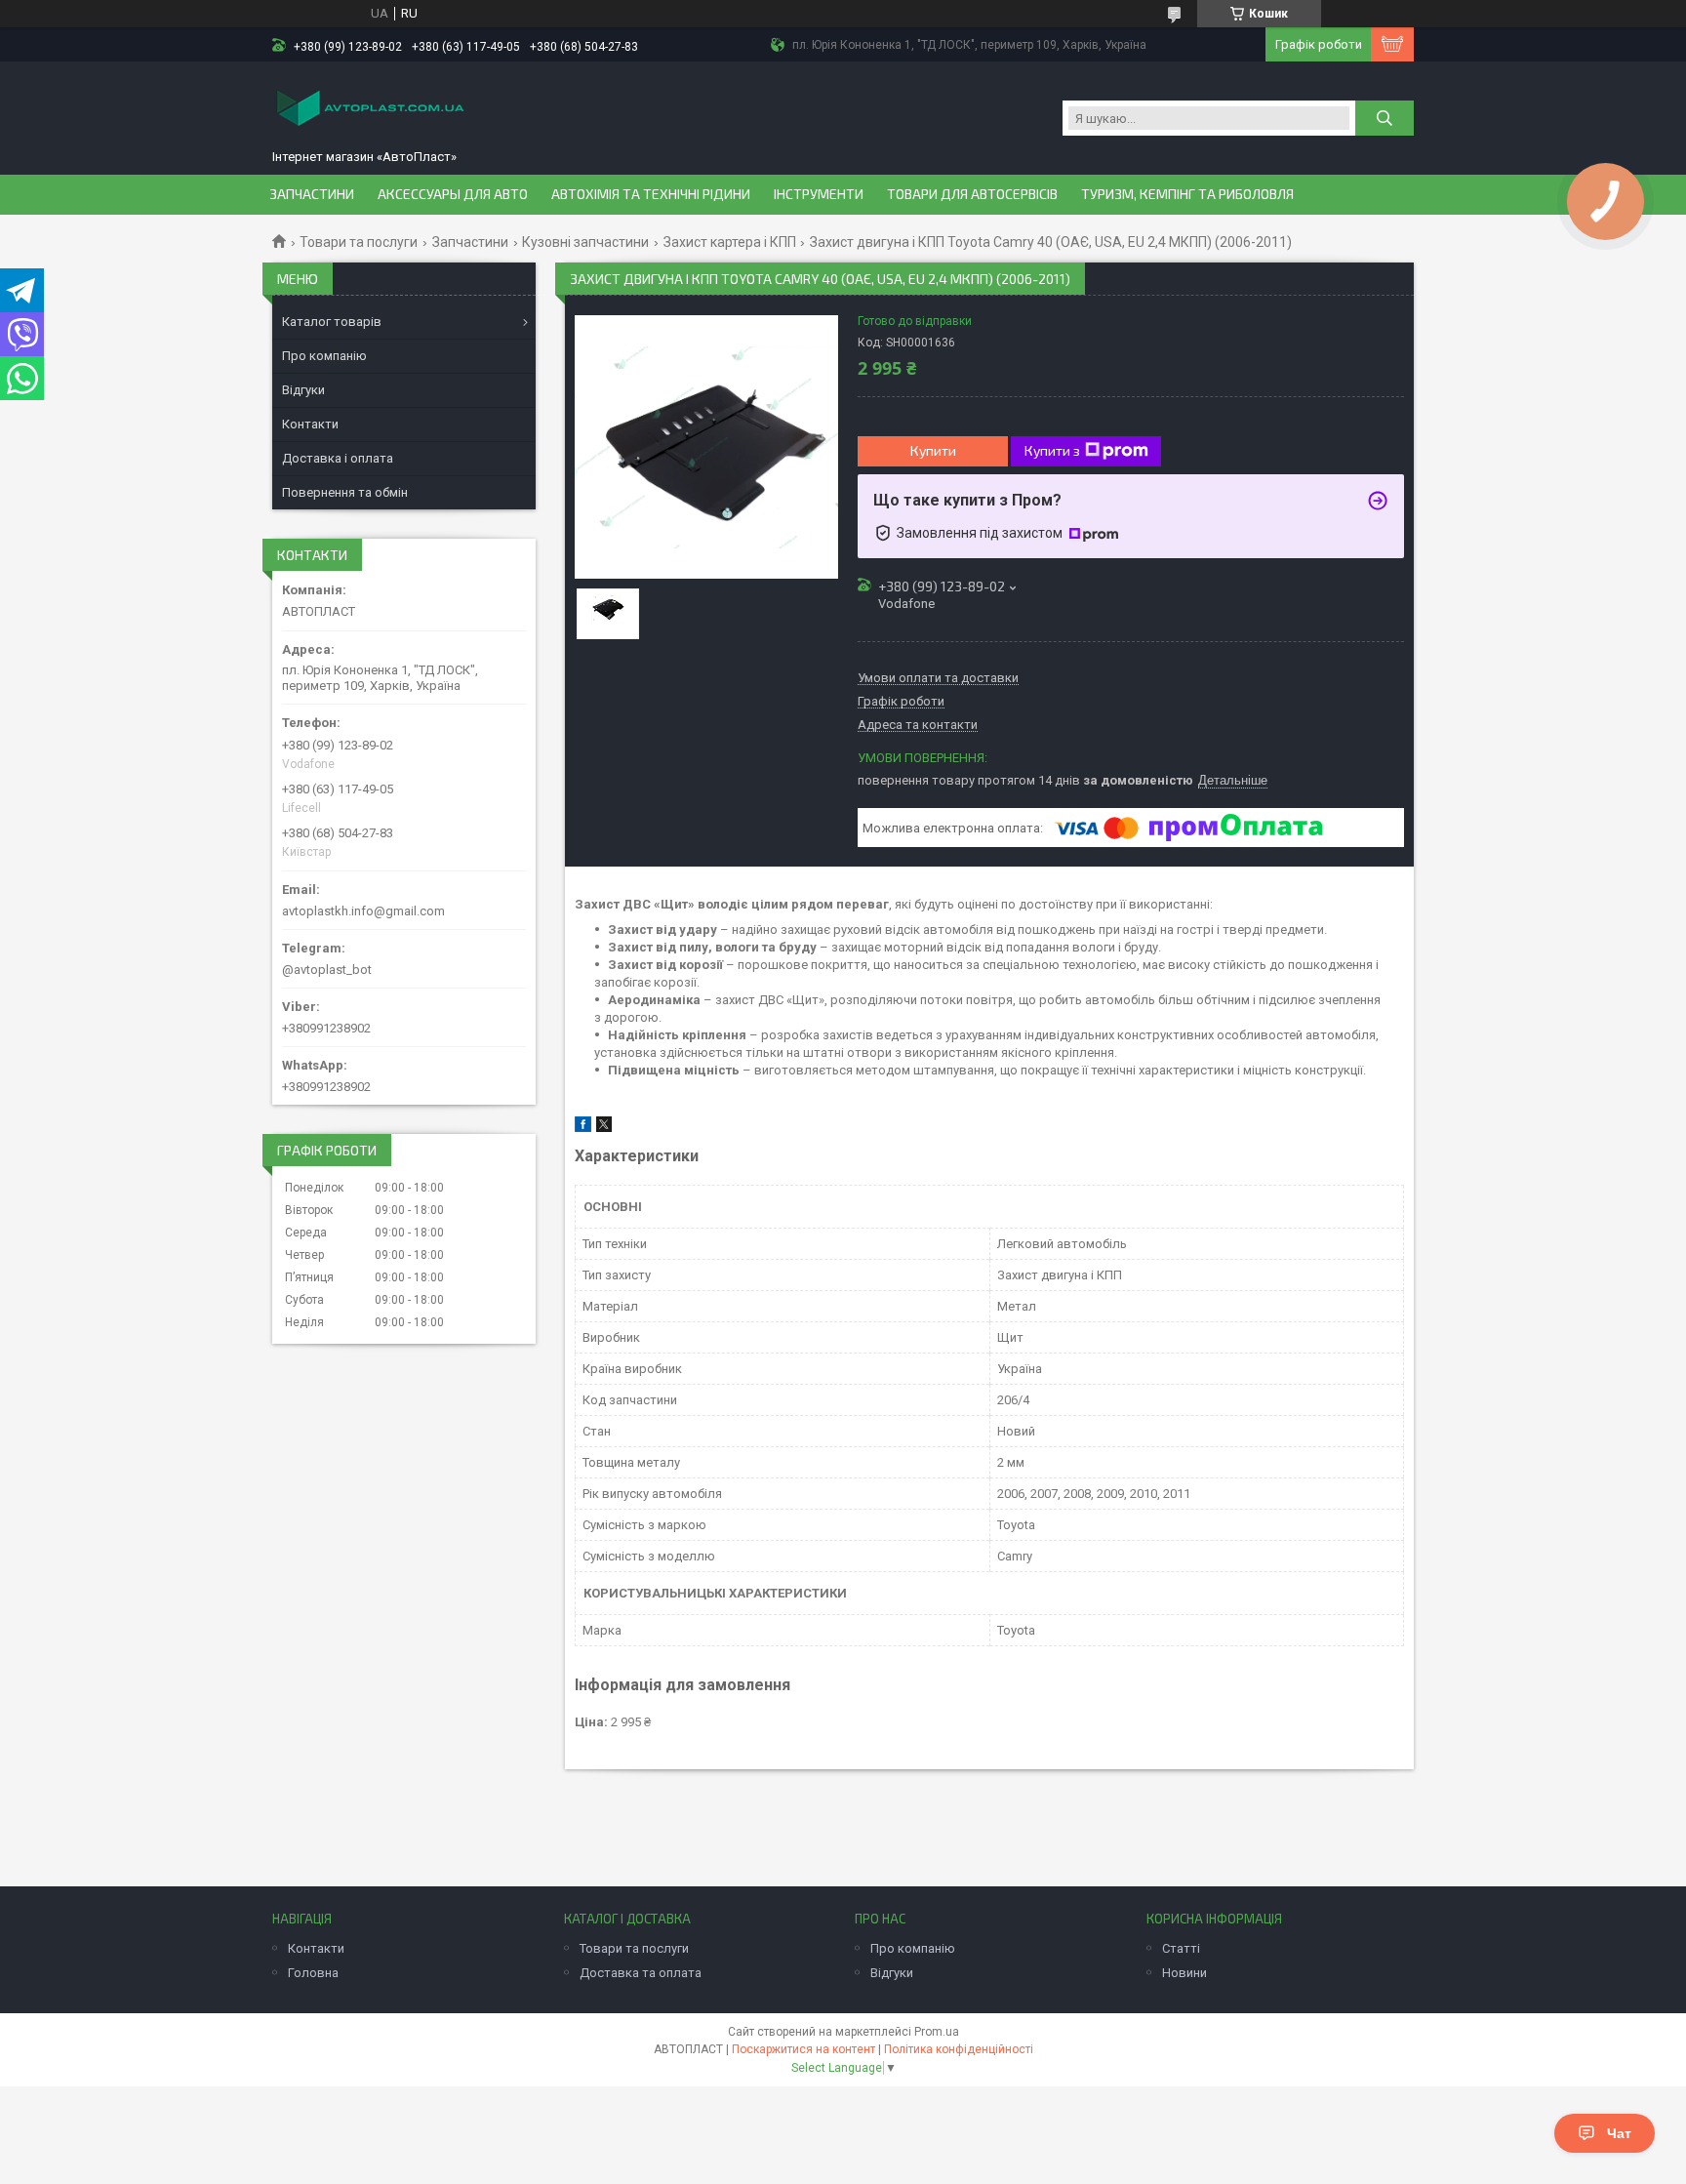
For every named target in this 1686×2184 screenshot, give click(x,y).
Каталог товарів (332, 322)
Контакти (310, 424)
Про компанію (324, 356)
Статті (1181, 1948)
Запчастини (312, 194)
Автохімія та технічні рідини (651, 194)
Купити (933, 450)
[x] (604, 1128)
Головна (313, 1973)
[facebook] (583, 1128)
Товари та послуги (359, 242)
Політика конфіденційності (959, 2049)
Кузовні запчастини (585, 242)
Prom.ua (937, 2032)
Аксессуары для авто (453, 194)
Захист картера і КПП (730, 242)
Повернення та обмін (345, 492)
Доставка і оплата (338, 458)
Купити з (1052, 450)
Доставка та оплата (641, 1973)
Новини (1184, 1973)
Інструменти (819, 194)
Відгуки (303, 390)
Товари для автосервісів (972, 194)
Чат (1619, 2133)
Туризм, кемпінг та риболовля (1187, 194)
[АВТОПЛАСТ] (370, 110)
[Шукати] (1385, 118)
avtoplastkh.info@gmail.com (363, 911)
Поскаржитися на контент (803, 2049)
